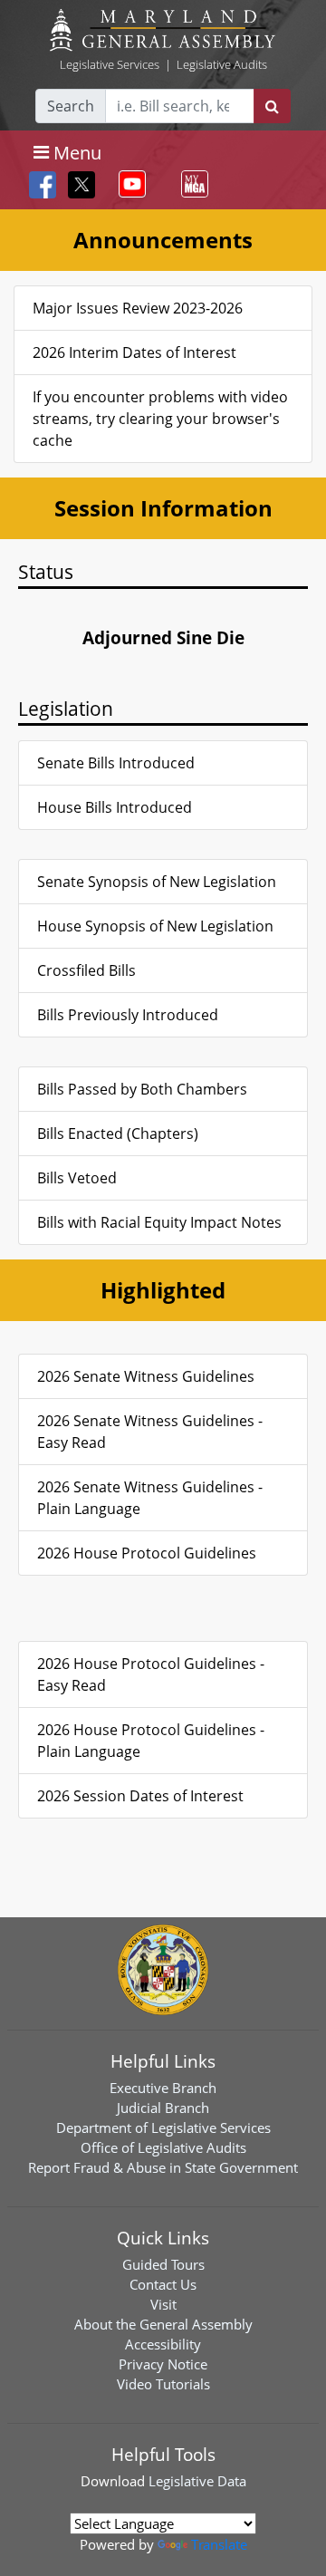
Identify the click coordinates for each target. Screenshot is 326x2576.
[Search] (272, 106)
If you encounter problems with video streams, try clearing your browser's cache (160, 419)
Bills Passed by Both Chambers (142, 1089)
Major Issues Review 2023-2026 (138, 308)
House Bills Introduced (115, 807)
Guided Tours (163, 2264)
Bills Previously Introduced (128, 1015)
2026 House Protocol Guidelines (147, 1553)
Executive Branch (163, 2088)
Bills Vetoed (77, 1178)
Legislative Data (197, 2481)
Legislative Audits (222, 64)
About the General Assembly (163, 2324)
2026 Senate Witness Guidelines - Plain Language (150, 1498)
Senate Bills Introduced (116, 763)
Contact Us (163, 2284)
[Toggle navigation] (129, 184)
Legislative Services (110, 64)
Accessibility (163, 2344)
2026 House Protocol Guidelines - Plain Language (151, 1741)
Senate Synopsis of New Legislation (157, 882)
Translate (219, 2544)
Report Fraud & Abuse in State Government (163, 2167)
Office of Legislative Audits (163, 2147)
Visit (163, 2304)
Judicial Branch (163, 2108)
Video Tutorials (163, 2384)
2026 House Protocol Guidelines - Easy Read (151, 1674)
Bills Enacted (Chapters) (118, 1134)
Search (71, 106)
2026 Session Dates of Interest (140, 1796)
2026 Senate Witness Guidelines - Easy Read (150, 1432)
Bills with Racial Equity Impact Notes (159, 1222)
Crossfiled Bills (86, 970)
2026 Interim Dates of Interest (134, 352)
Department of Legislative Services (163, 2127)
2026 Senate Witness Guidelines (146, 1376)
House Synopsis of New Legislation (155, 926)
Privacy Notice (163, 2364)
